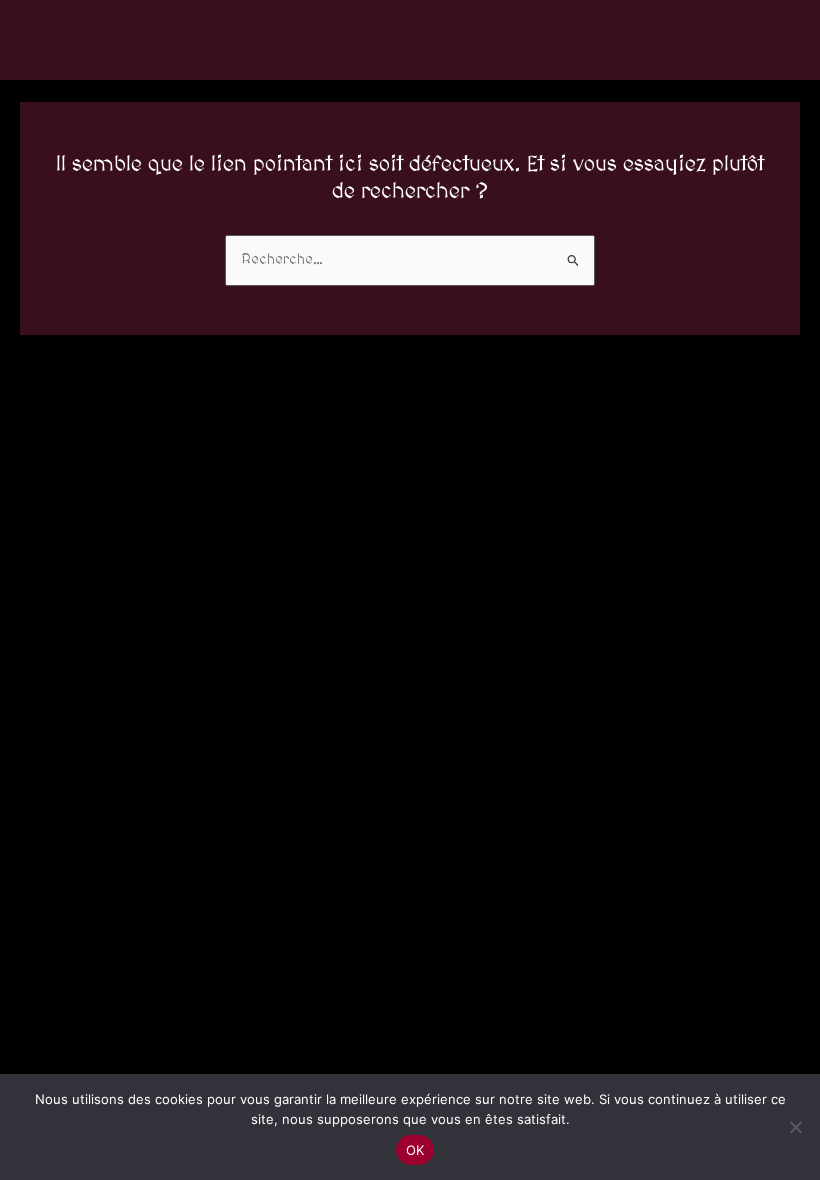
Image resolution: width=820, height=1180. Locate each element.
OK (415, 1150)
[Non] (795, 1127)
